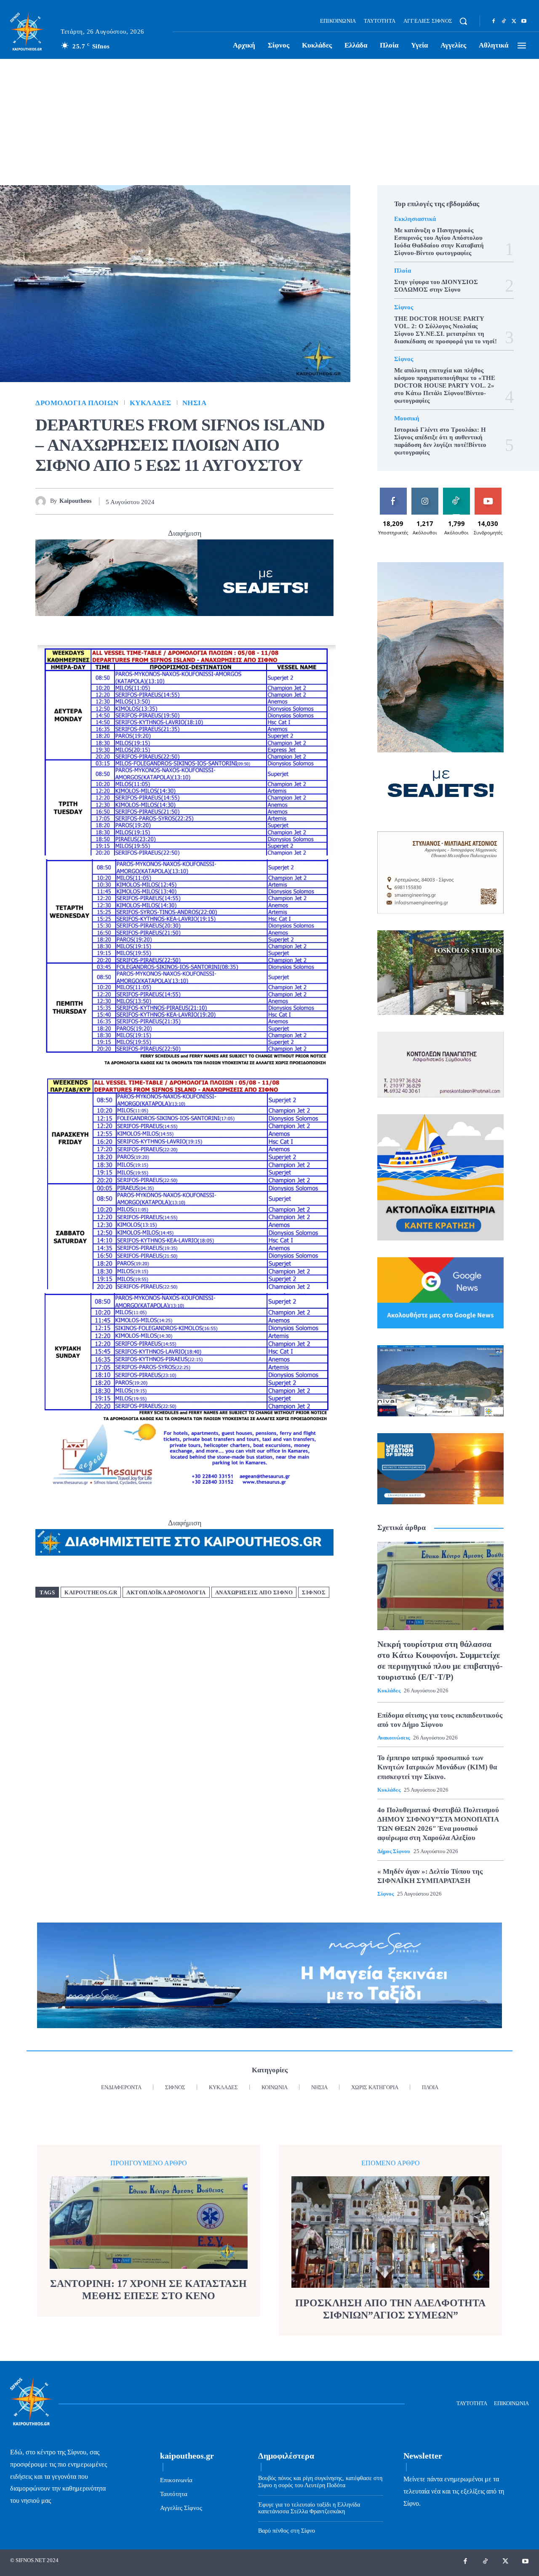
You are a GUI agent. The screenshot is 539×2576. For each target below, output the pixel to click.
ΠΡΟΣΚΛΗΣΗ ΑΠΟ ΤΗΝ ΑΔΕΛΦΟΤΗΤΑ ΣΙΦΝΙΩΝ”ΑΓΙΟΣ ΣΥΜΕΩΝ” (390, 2309)
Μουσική (407, 418)
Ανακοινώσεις (394, 1738)
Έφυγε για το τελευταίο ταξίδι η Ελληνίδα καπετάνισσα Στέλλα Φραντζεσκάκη (309, 2508)
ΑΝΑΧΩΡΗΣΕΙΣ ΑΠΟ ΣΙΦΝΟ (254, 1592)
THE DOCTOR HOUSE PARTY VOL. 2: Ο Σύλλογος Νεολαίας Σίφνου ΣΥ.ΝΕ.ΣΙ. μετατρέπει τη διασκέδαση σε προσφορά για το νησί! (446, 330)
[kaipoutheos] (43, 501)
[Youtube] (524, 21)
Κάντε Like (393, 491)
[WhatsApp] (286, 501)
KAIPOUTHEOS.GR (91, 1592)
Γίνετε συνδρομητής (490, 494)
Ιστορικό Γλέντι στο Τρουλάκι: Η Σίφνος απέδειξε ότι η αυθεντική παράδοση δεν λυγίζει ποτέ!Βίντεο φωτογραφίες (440, 441)
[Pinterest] (267, 501)
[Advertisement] (269, 122)
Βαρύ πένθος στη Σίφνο (287, 2531)
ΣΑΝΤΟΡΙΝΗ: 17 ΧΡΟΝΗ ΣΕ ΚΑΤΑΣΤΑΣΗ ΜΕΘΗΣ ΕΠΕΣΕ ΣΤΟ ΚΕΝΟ (148, 2290)
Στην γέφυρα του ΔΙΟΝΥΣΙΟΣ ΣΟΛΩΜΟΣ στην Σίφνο (436, 286)
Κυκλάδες (151, 403)
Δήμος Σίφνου (394, 1851)
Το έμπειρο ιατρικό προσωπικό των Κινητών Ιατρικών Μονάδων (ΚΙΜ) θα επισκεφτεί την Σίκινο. (437, 1767)
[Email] (306, 501)
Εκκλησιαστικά (415, 219)
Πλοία (403, 271)
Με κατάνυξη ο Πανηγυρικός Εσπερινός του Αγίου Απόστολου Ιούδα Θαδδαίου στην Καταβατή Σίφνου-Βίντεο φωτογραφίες (439, 242)
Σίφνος (314, 1592)
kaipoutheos (75, 501)
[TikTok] (504, 21)
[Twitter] (514, 21)
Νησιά (195, 403)
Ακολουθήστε (426, 491)
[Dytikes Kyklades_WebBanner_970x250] (184, 578)
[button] (463, 21)
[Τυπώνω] (325, 501)
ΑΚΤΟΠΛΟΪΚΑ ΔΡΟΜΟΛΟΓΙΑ (166, 1592)
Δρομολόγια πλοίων (77, 403)
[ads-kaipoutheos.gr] (184, 1543)
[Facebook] (494, 21)
